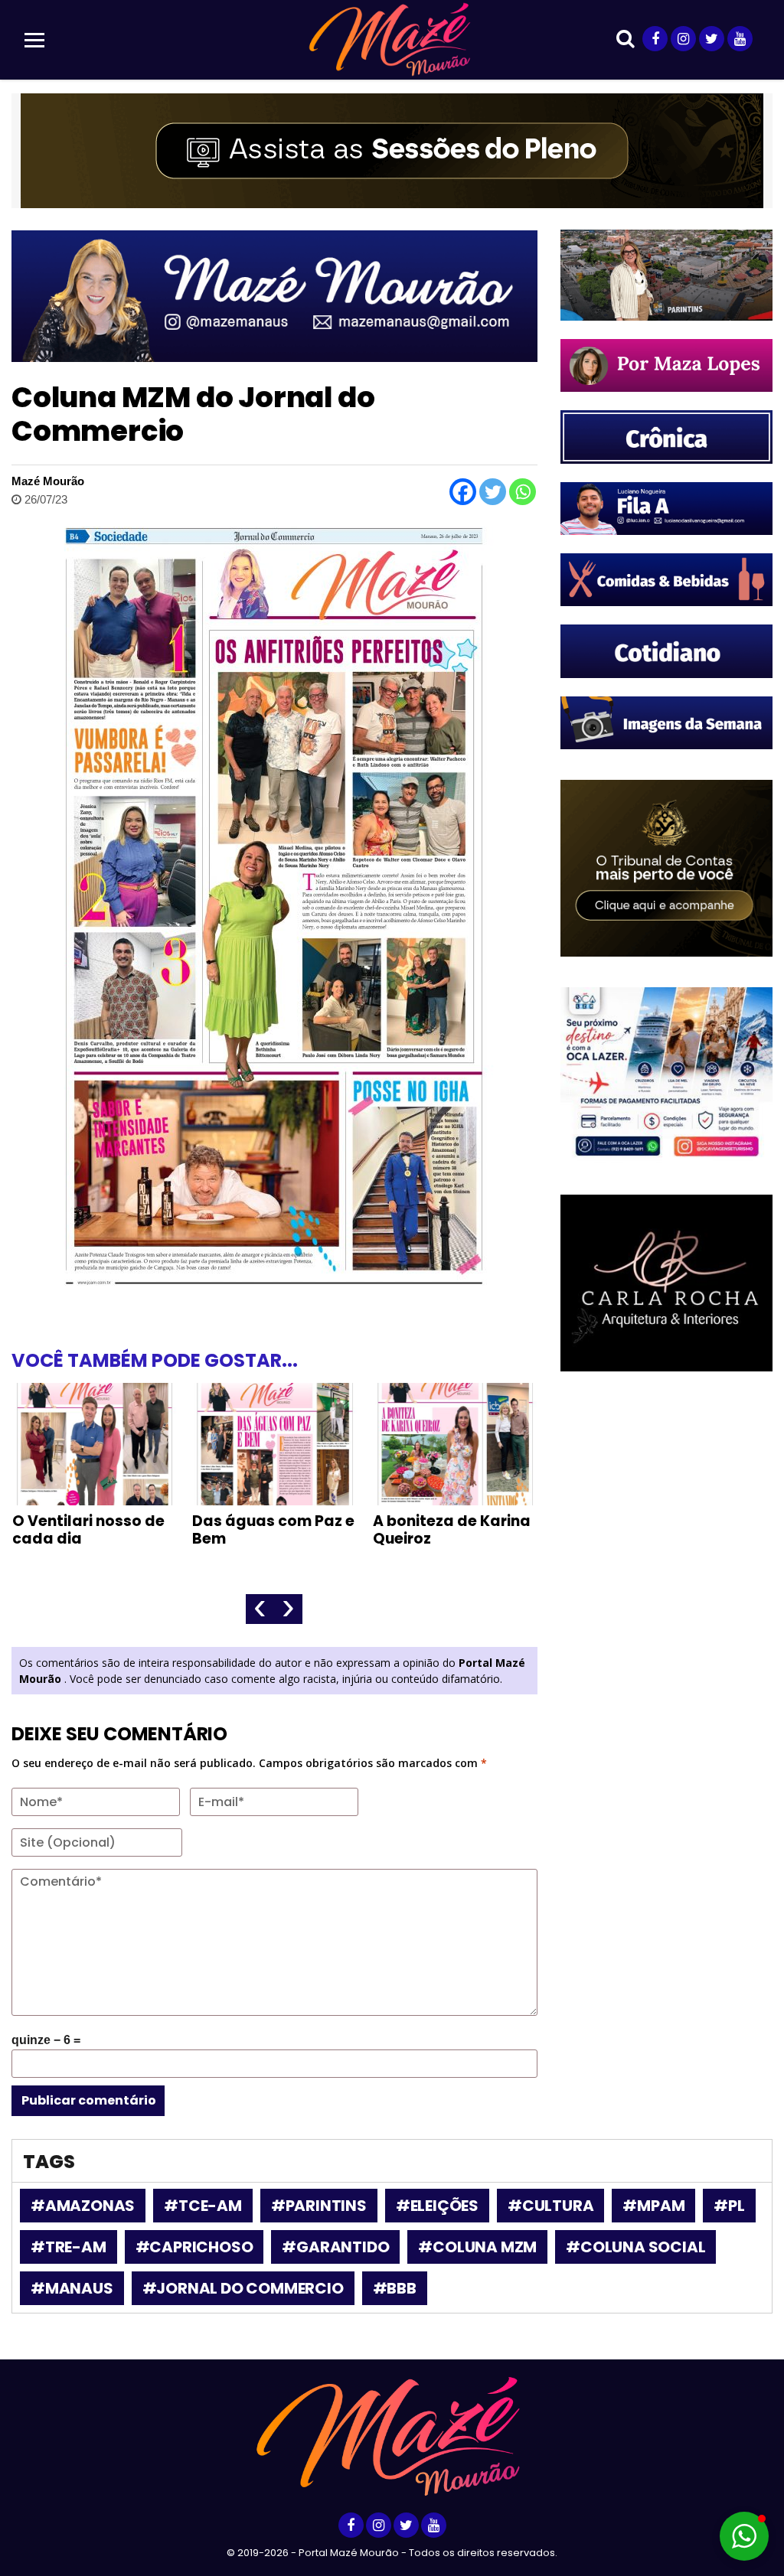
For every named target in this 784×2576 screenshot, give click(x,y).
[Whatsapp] (523, 492)
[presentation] (260, 1609)
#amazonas (83, 2206)
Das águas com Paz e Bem (273, 1530)
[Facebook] (463, 492)
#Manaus (72, 2288)
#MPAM (653, 2206)
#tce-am (203, 2206)
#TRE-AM (69, 2247)
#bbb (395, 2288)
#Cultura (550, 2206)
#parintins (319, 2206)
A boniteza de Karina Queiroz (452, 1530)
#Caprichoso (194, 2247)
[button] (744, 2536)
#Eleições (437, 2206)
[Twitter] (493, 492)
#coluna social (635, 2247)
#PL (729, 2206)
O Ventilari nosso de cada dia (88, 1530)
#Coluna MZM (477, 2247)
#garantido (335, 2247)
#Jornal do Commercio (243, 2288)
